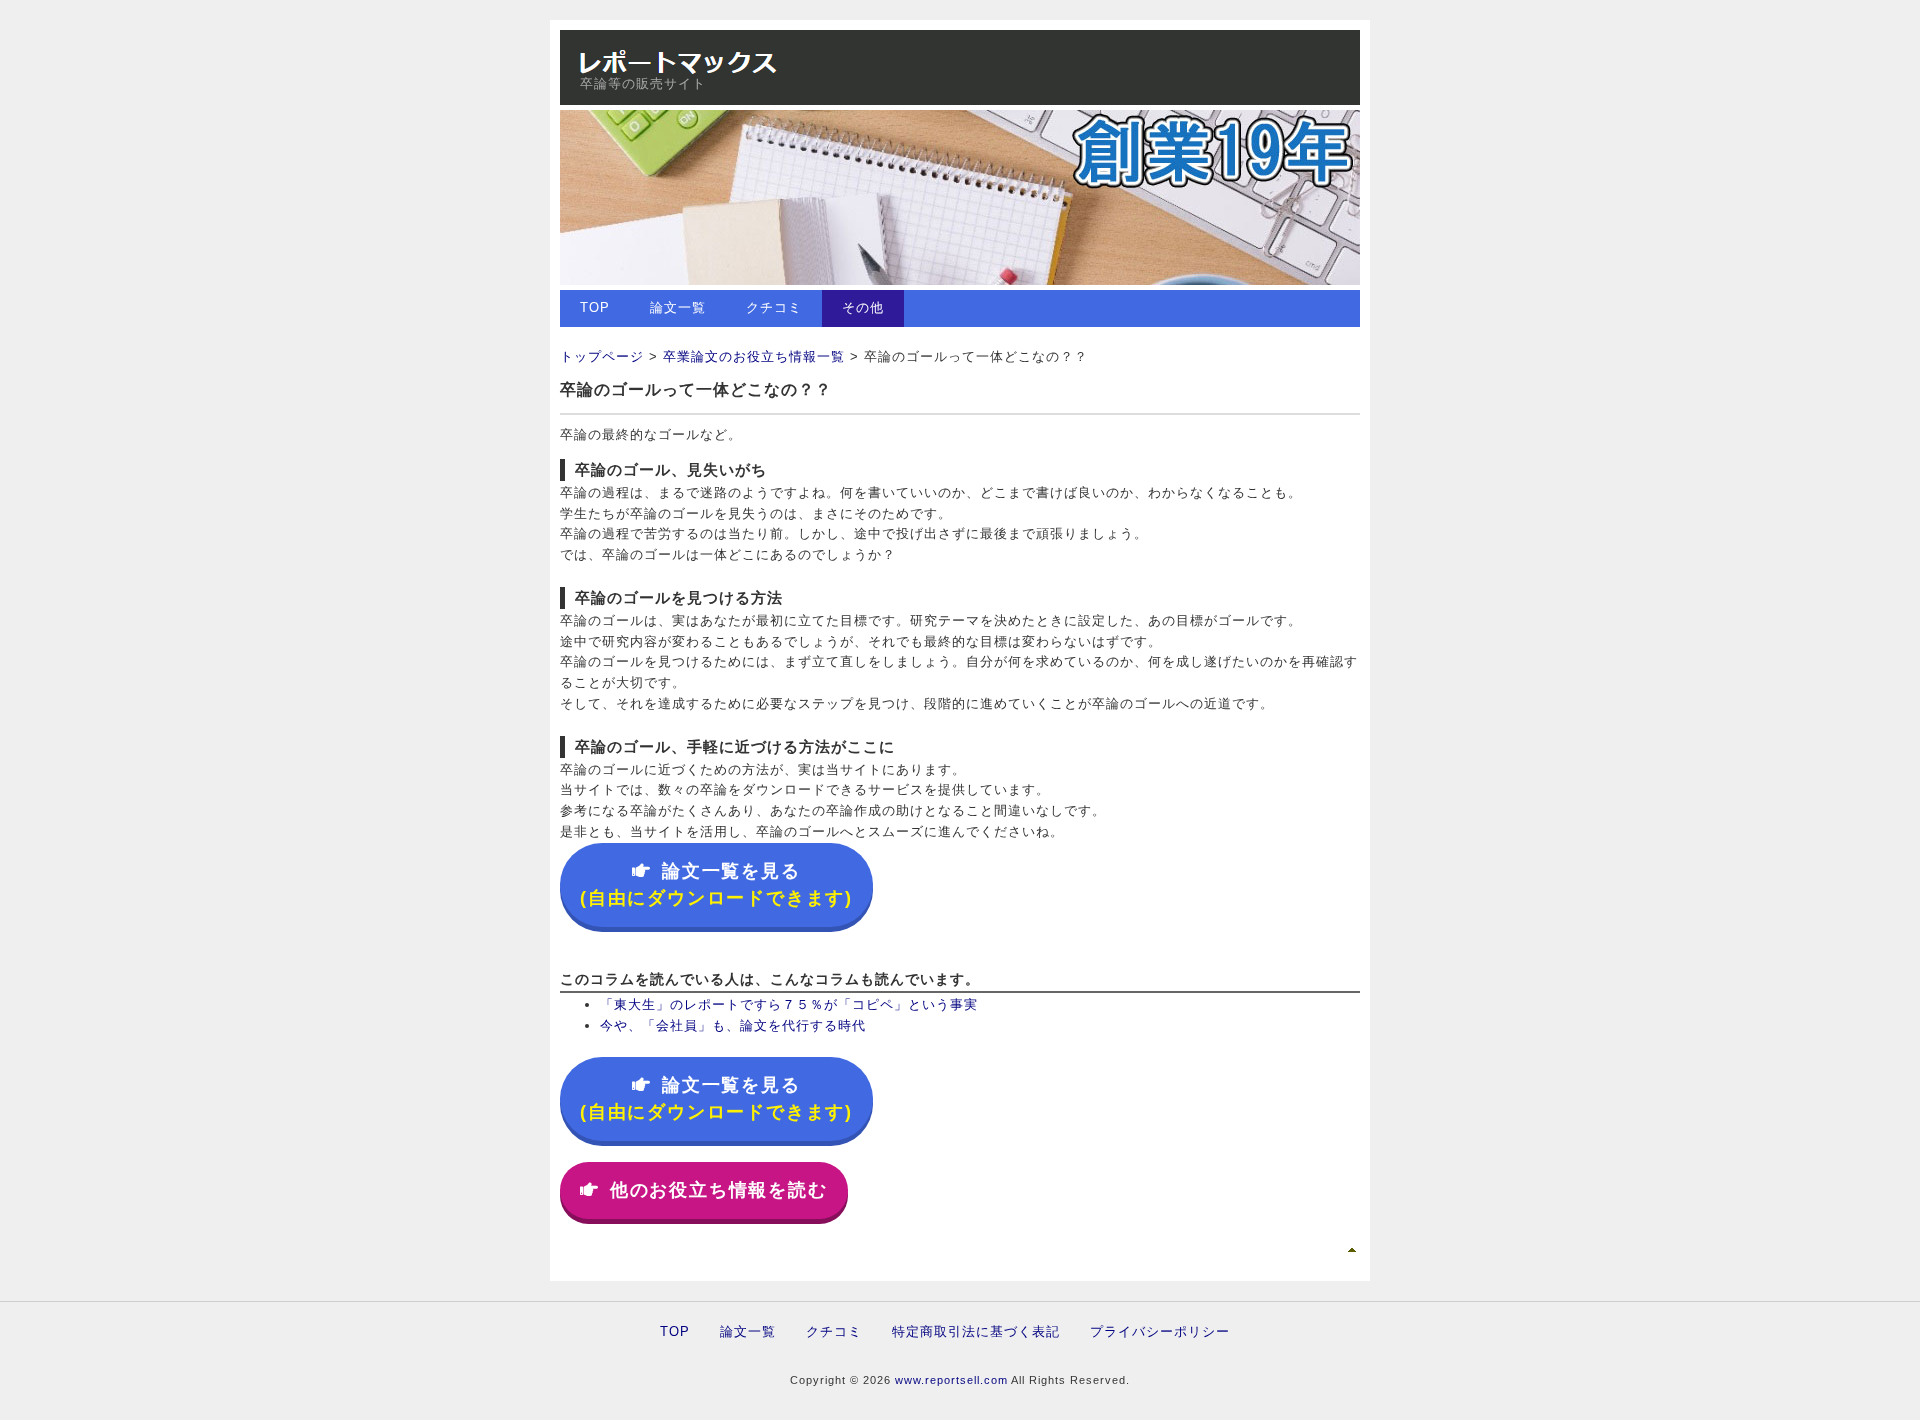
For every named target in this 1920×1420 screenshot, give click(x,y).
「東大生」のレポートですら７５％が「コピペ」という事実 (789, 1004)
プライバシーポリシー (1160, 1331)
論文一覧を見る (716, 884)
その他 (863, 307)
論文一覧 (678, 307)
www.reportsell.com (951, 1380)
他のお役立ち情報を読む (719, 1190)
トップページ (602, 356)
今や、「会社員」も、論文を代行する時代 (733, 1025)
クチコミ (774, 307)
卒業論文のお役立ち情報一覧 (754, 356)
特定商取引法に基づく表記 (976, 1331)
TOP (595, 307)
